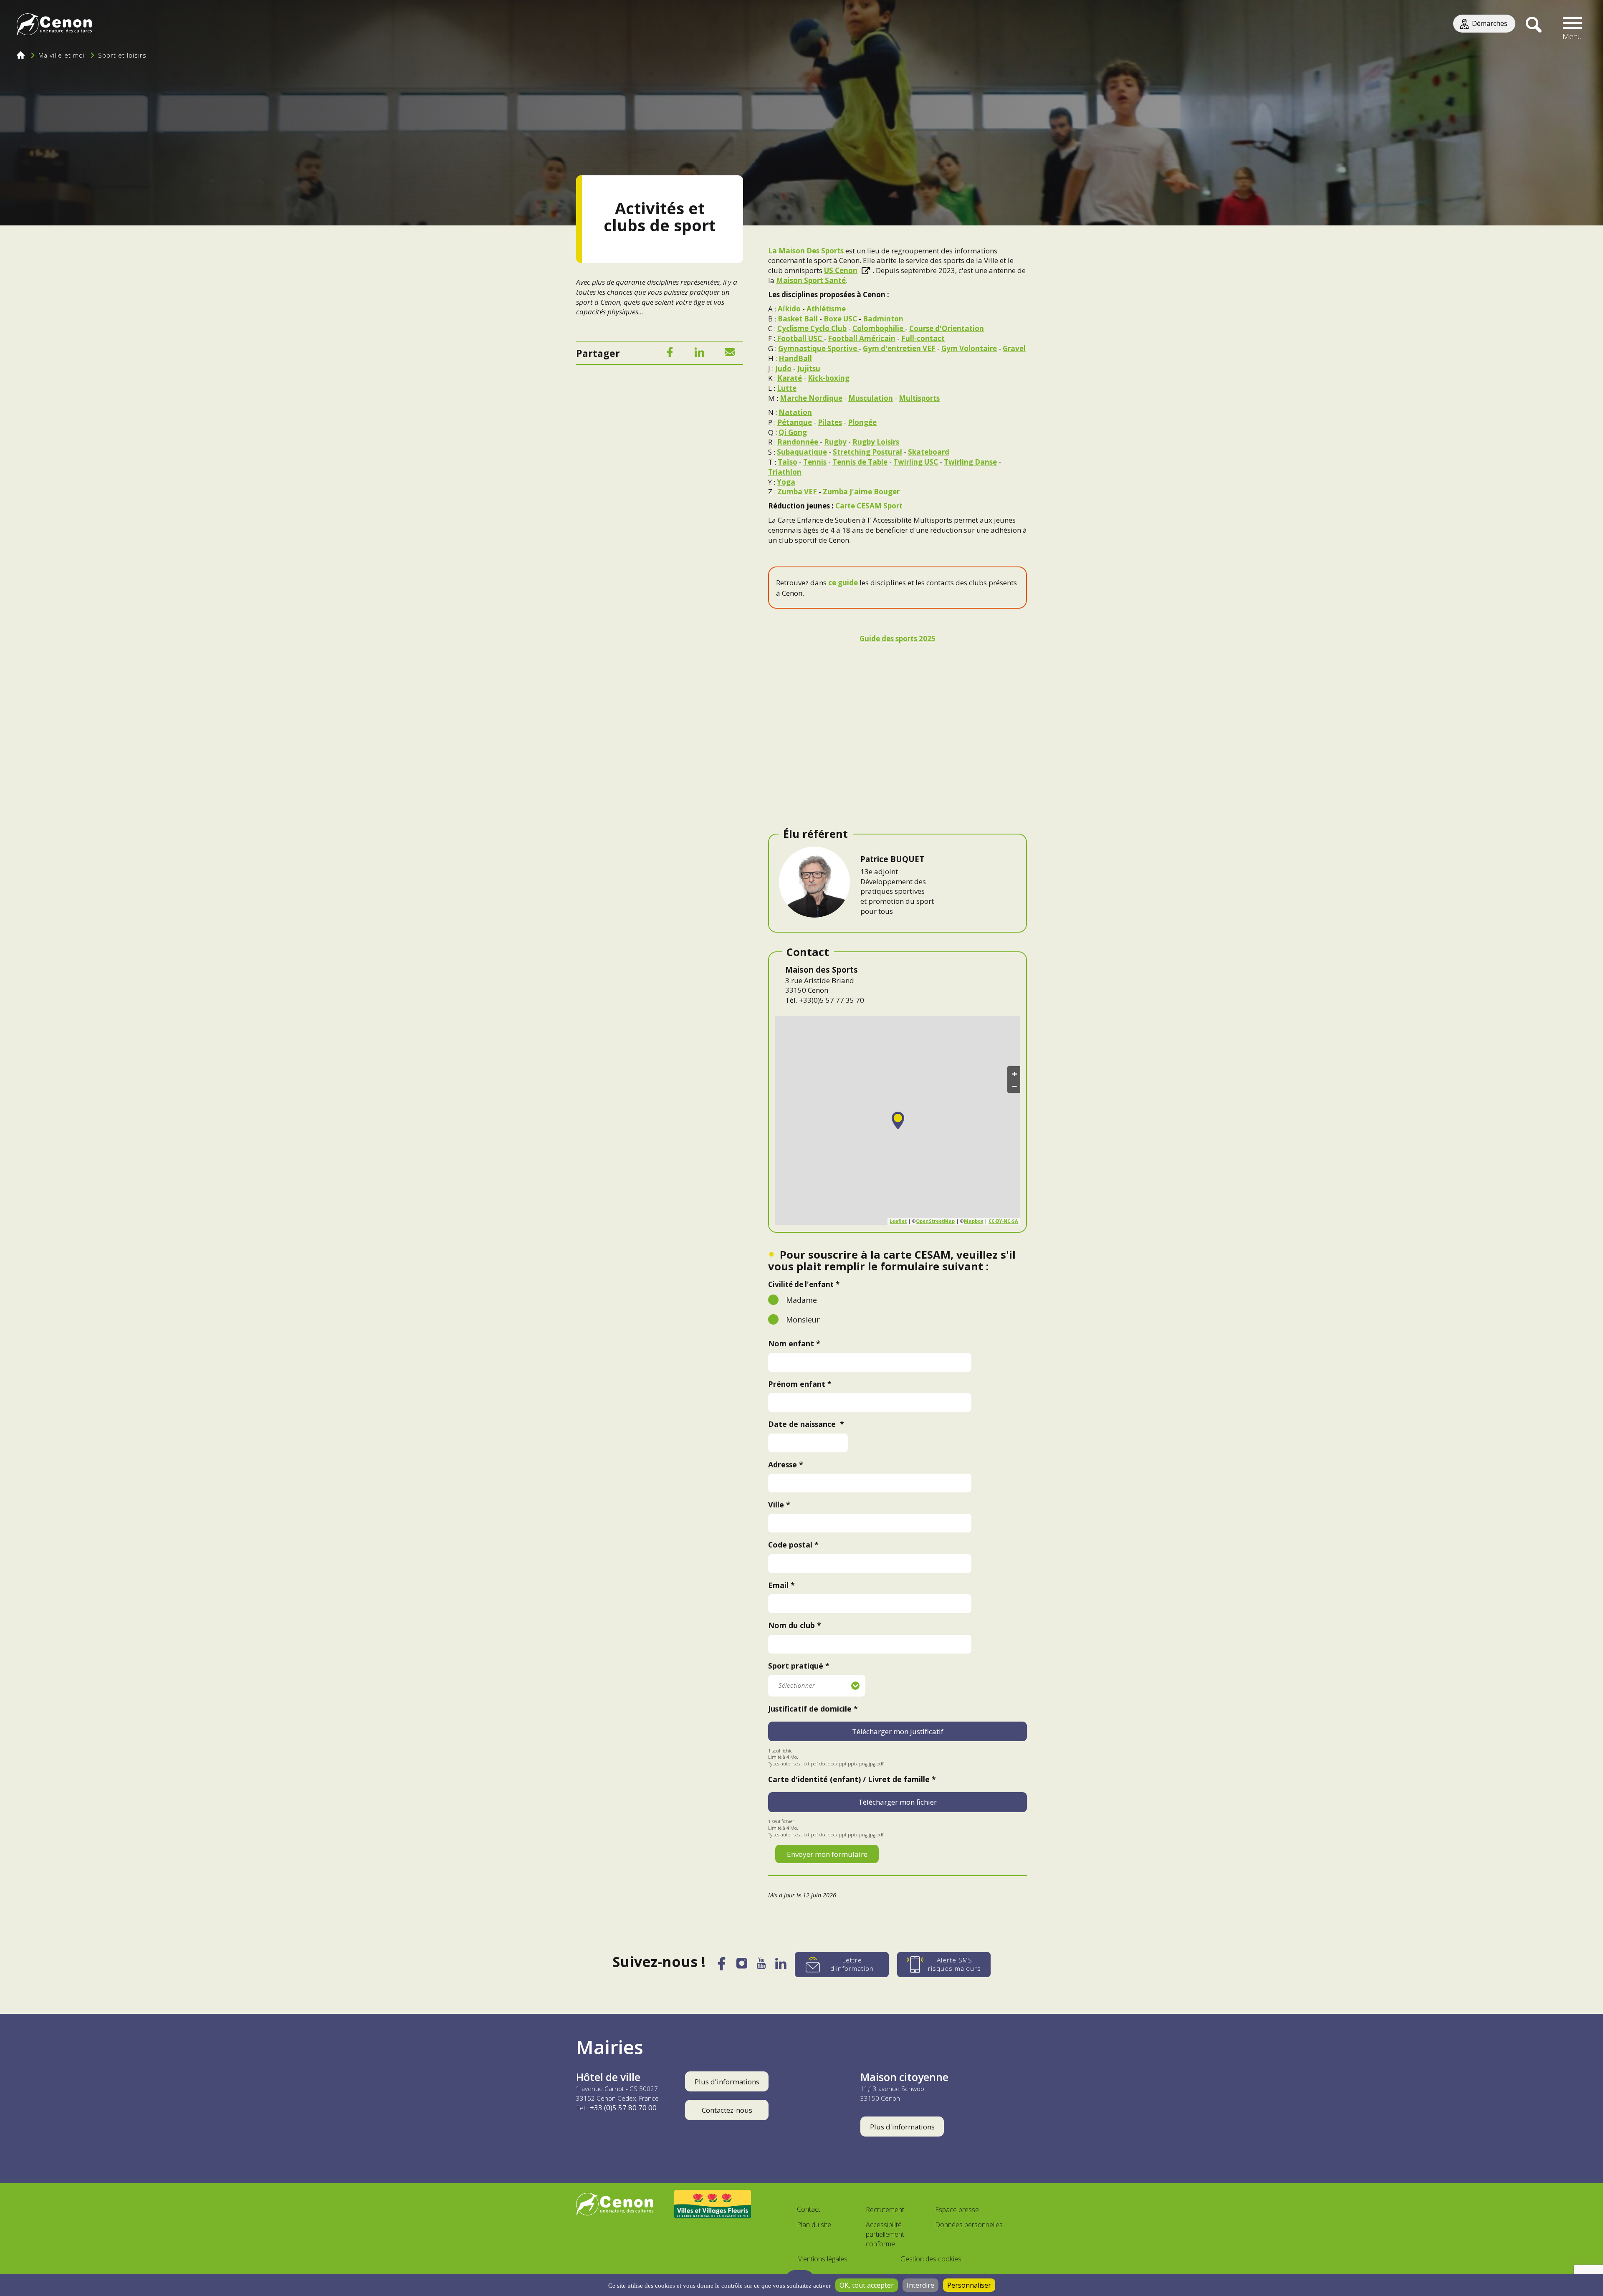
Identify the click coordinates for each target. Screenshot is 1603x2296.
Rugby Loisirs (876, 442)
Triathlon (785, 472)
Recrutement (885, 2210)
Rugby (835, 442)
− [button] (1015, 1086)
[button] (1573, 25)
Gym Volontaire (969, 348)
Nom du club (791, 1625)
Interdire (920, 2285)
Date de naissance (803, 1424)
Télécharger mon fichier (898, 1802)
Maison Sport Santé (811, 280)
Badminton (883, 319)
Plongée (862, 422)
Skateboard (929, 452)
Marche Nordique (811, 398)
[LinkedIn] (700, 354)
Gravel (1014, 348)
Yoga (786, 482)
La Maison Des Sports (806, 251)
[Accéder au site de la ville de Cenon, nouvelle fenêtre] (615, 2204)
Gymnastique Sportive (818, 348)
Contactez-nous (727, 2110)
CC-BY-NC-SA (1003, 1221)
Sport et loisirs (122, 55)
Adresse (783, 1464)
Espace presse (957, 2210)
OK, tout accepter (867, 2285)
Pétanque (795, 422)
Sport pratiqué (796, 1666)
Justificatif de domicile (810, 1709)
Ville (776, 1505)
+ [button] (1015, 1073)
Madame (801, 1300)
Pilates (830, 422)
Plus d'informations (727, 2082)
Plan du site (814, 2225)
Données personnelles (969, 2225)
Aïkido (789, 309)
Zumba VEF (798, 492)
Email (778, 1585)
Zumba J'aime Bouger (861, 492)
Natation (795, 412)
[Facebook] (670, 354)
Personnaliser (969, 2285)
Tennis (815, 462)
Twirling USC (916, 462)
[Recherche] (1533, 25)
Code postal (790, 1545)
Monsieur (803, 1320)
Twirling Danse (970, 462)
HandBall (795, 358)
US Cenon (841, 270)
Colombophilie (879, 328)
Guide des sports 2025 (898, 638)
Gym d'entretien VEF (899, 348)
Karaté (790, 378)
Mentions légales (822, 2259)
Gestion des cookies (931, 2259)
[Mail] (730, 354)
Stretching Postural (867, 452)
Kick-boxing (829, 378)
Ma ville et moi (62, 55)
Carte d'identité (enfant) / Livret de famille (849, 1779)
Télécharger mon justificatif (898, 1731)
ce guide (843, 583)
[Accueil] (54, 25)
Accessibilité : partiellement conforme (885, 2234)
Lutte (787, 388)
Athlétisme (826, 309)
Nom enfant (791, 1343)
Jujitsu (809, 368)
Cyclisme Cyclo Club (812, 328)
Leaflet (898, 1221)
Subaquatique (802, 452)
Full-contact (923, 338)
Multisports (919, 398)
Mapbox (973, 1221)
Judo (783, 368)
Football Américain (862, 338)
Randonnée (799, 442)
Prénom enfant (797, 1384)
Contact (809, 2209)
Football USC (799, 338)
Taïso (788, 462)
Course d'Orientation (947, 328)
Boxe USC (841, 319)
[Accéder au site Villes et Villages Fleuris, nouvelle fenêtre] (713, 2204)
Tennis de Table (860, 462)
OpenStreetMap (935, 1221)
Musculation (871, 398)
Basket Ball (798, 319)
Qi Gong (793, 432)
